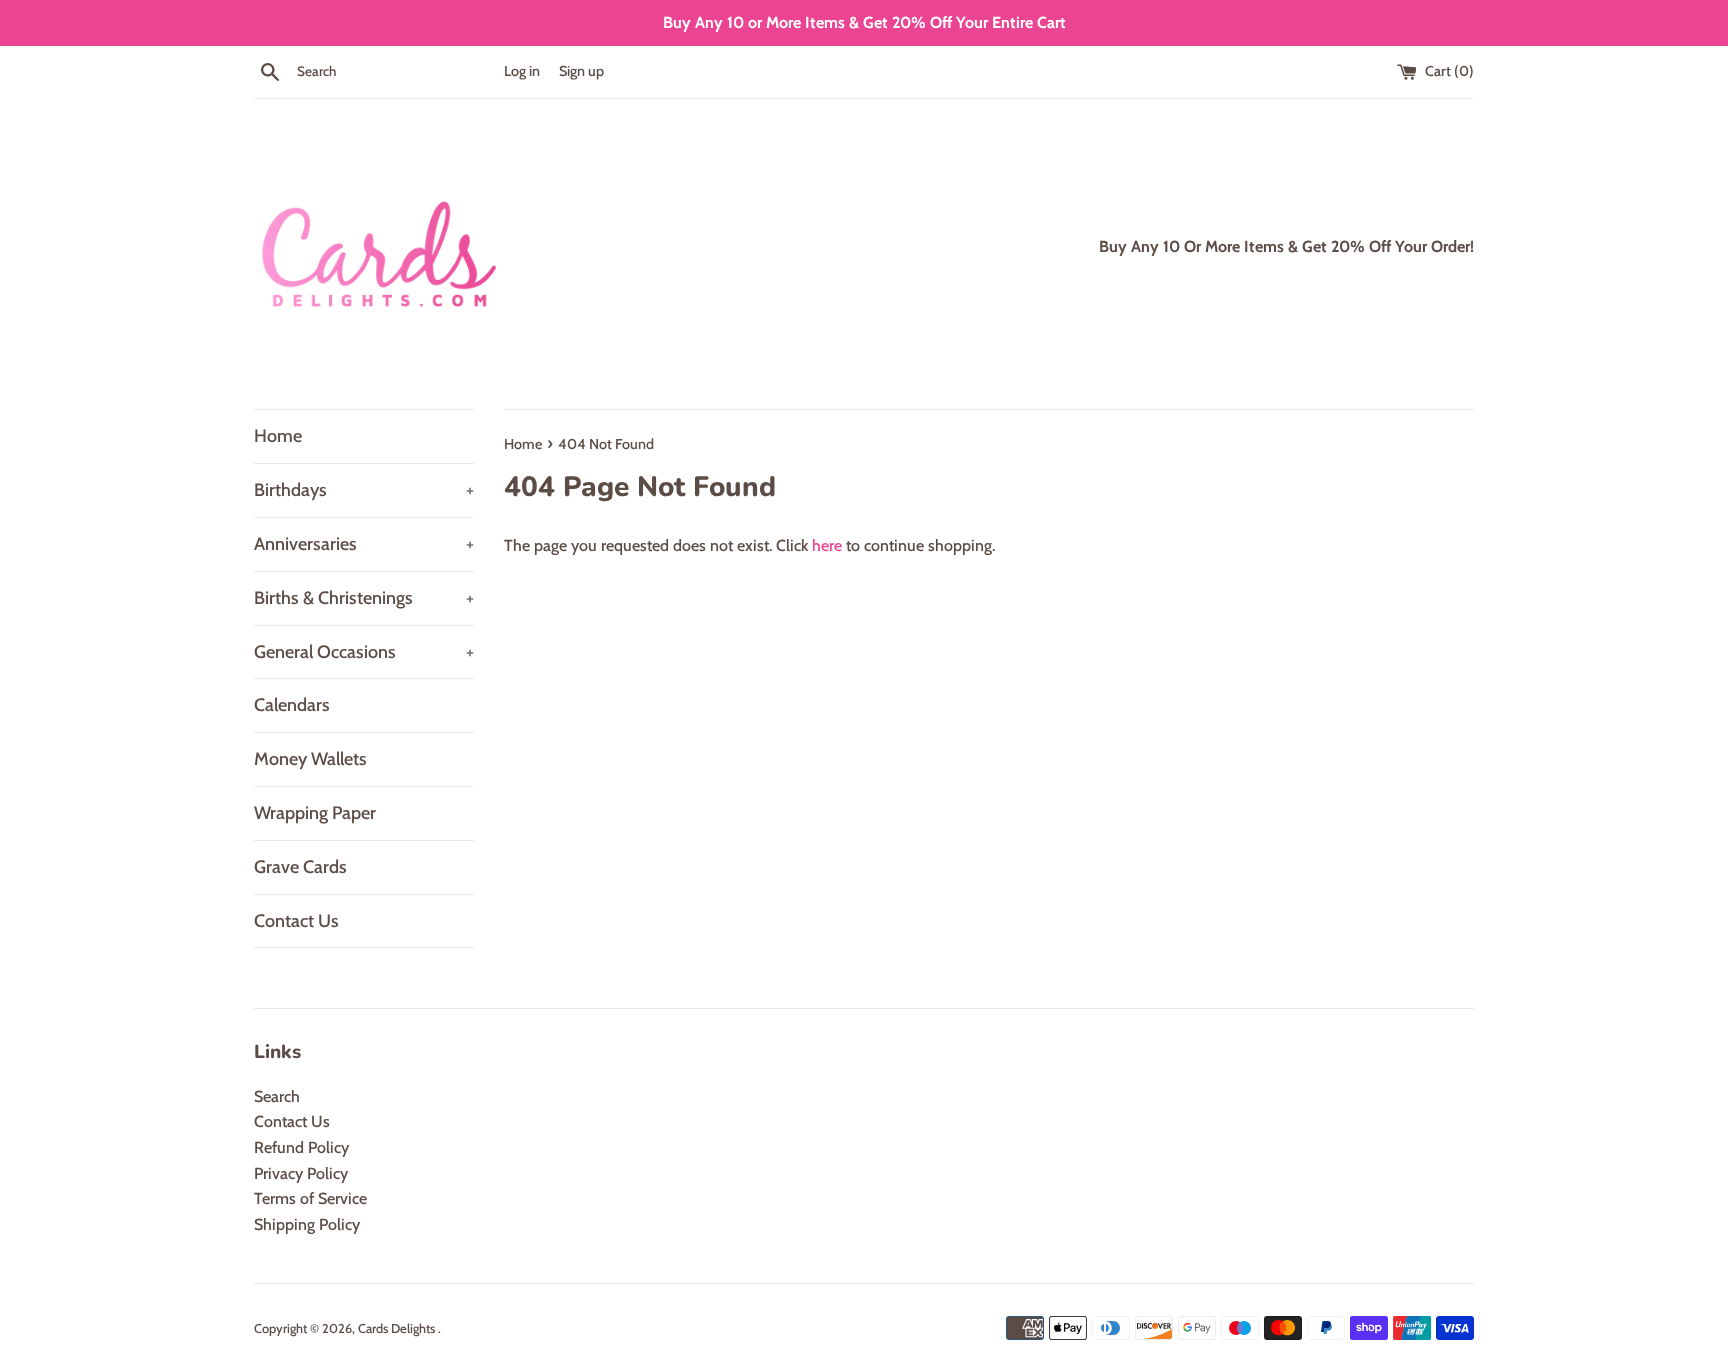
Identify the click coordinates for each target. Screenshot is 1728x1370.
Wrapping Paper (315, 813)
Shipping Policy (307, 1224)
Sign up (581, 71)
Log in (522, 71)
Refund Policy (301, 1147)
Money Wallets (310, 759)
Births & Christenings (364, 598)
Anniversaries (364, 544)
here (827, 545)
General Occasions (364, 652)
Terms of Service (310, 1198)
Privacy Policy (301, 1173)
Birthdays (364, 490)
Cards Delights (398, 1328)
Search (277, 1096)
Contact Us (296, 921)
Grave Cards (300, 867)
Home (278, 436)
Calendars (292, 705)
